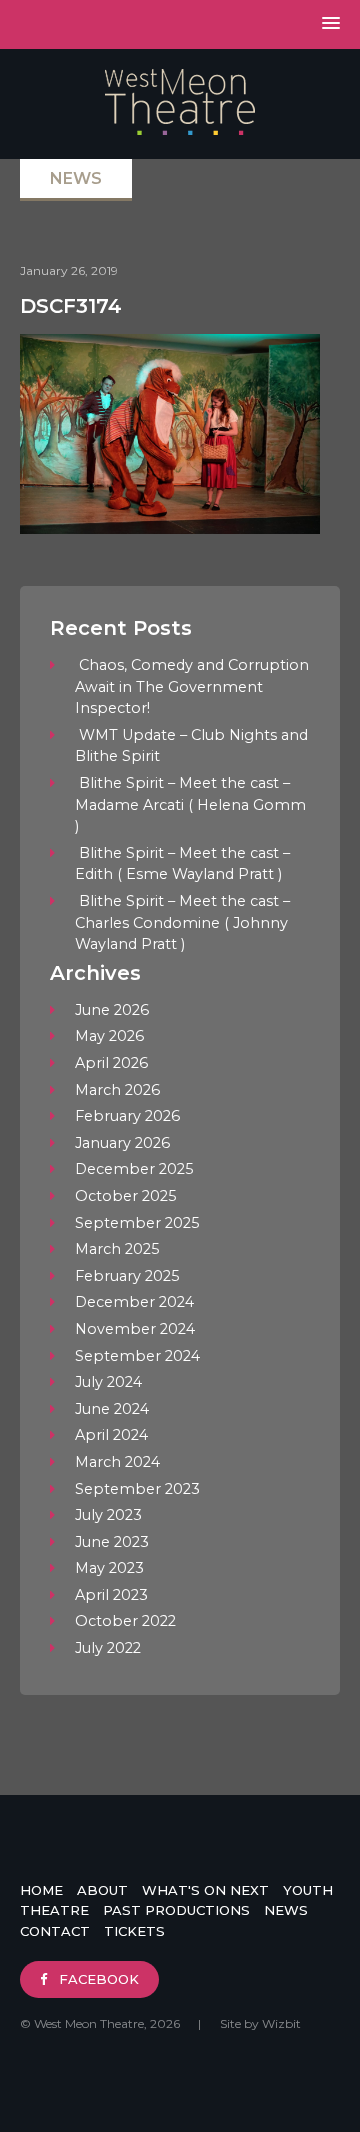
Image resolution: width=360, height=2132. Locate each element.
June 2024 (112, 1409)
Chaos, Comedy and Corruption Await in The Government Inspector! (192, 686)
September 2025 (137, 1223)
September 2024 (137, 1356)
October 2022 (125, 1621)
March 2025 (117, 1249)
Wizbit (281, 2023)
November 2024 (135, 1329)
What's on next (205, 1890)
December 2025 (134, 1169)
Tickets (134, 1931)
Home (41, 1890)
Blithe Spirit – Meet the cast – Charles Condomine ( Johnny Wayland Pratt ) (182, 922)
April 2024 (111, 1435)
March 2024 (117, 1462)
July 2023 (108, 1515)
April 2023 (111, 1595)
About (102, 1890)
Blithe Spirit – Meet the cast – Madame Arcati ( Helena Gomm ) (190, 804)
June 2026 (112, 1010)
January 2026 (122, 1143)
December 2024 (134, 1302)
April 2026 (111, 1063)
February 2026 (127, 1116)
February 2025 (127, 1276)
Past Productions (176, 1910)
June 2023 (112, 1542)
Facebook (97, 1979)
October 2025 (125, 1196)
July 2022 (108, 1648)
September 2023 (137, 1489)
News (286, 1910)
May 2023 (109, 1568)
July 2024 (108, 1382)
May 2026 (109, 1036)
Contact (55, 1931)
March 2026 (117, 1090)
